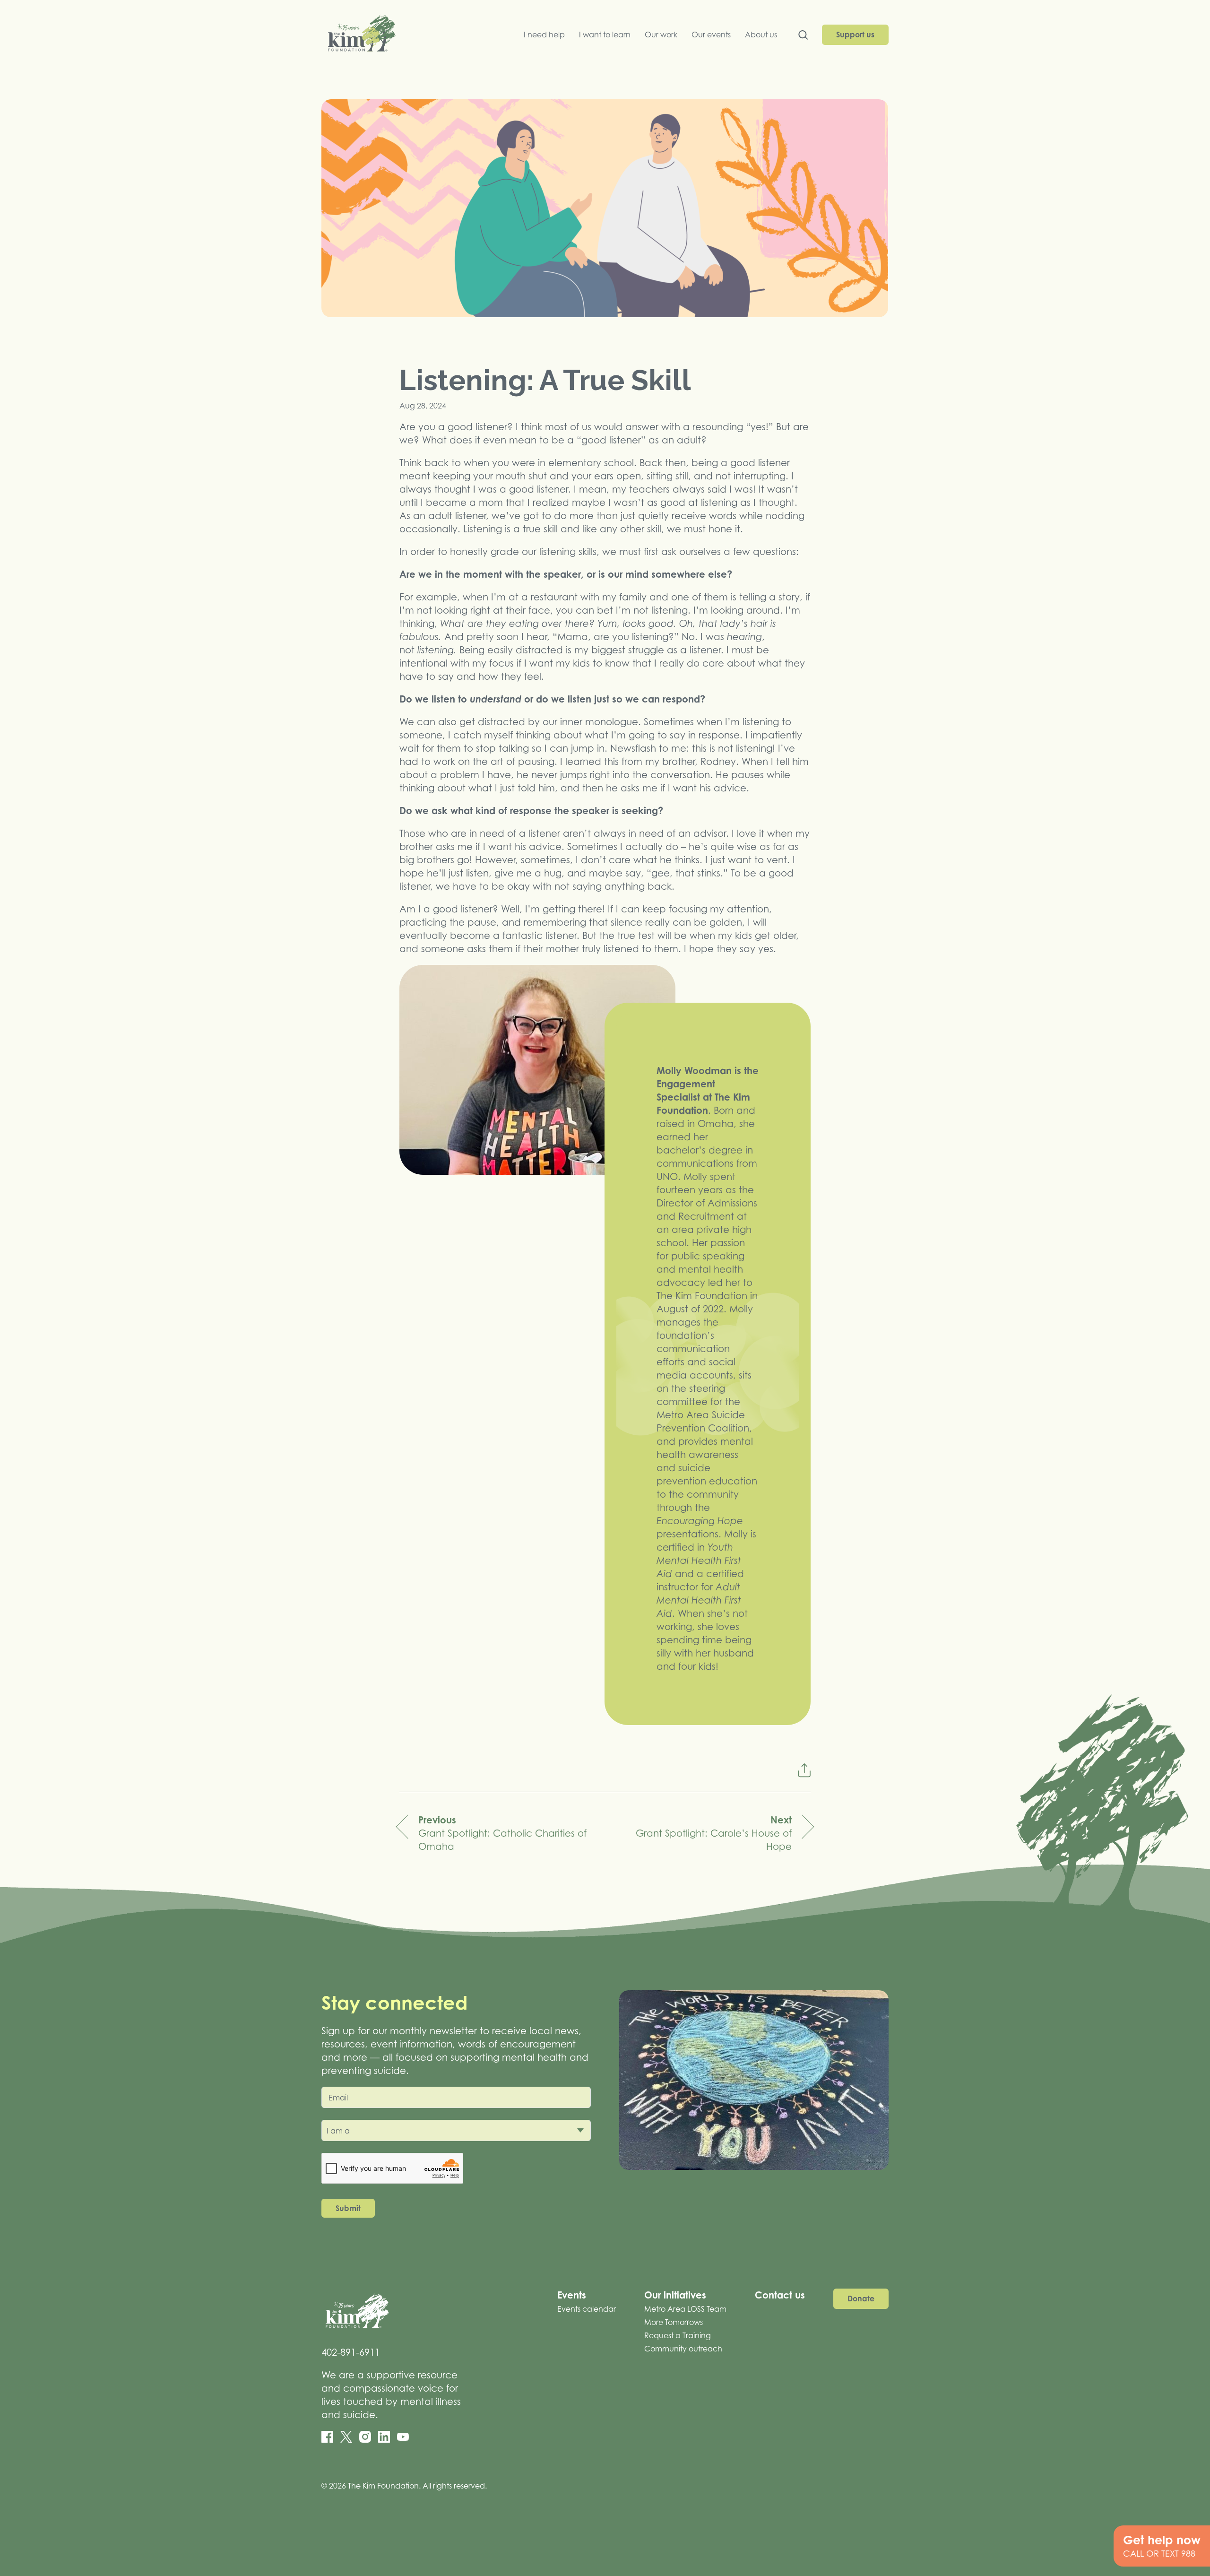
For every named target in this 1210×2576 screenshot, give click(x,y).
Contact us (780, 2295)
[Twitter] (346, 2437)
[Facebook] (327, 2437)
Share (804, 1770)
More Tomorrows (674, 2322)
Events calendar (587, 2309)
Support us (855, 35)
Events (572, 2295)
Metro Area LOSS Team (685, 2309)
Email (338, 2098)
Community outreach (683, 2349)
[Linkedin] (384, 2437)
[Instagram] (365, 2437)
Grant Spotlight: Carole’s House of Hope (714, 1833)
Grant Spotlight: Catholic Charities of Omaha (502, 1833)
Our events (711, 35)
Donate (861, 2298)
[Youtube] (403, 2437)
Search (803, 37)
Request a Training (678, 2335)
